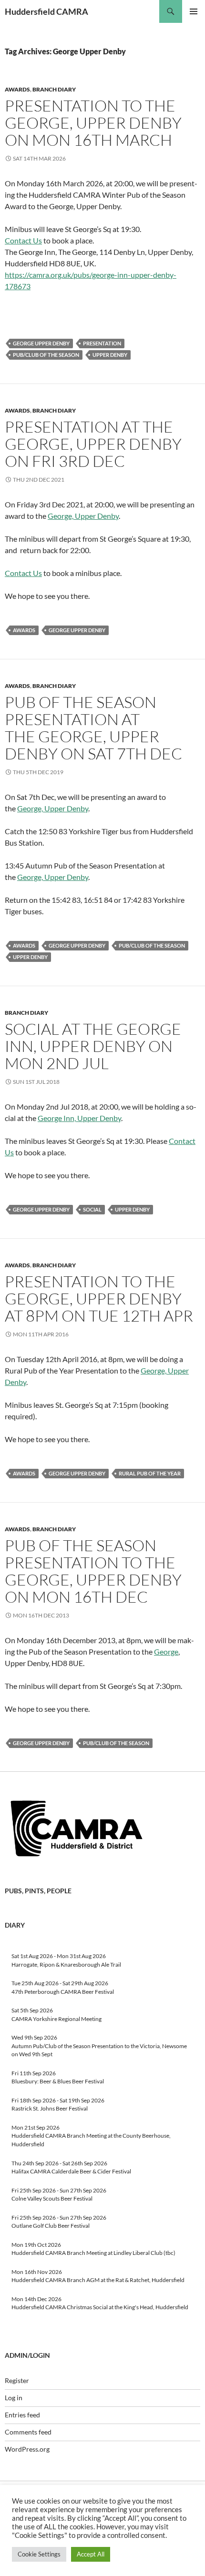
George (166, 1652)
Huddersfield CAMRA (46, 11)
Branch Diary (54, 89)
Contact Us (23, 240)
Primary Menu (194, 11)
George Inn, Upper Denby (79, 1118)
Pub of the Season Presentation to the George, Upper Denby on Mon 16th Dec (93, 1571)
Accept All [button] (91, 2554)
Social (92, 1209)
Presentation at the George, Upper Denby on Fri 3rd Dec (93, 444)
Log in (14, 2398)
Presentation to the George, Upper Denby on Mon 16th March (93, 123)
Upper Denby (110, 355)
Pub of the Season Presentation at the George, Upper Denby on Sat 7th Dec (93, 728)
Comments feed (28, 2432)
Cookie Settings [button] (39, 2554)
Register (17, 2380)
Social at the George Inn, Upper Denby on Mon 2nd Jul (93, 1046)
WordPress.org (27, 2449)
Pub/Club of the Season (46, 355)
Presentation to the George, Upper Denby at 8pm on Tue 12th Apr (99, 1298)
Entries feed (22, 2415)
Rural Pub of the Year (150, 1473)
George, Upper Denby (83, 516)
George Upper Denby (41, 343)
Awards (17, 89)
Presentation (102, 343)
